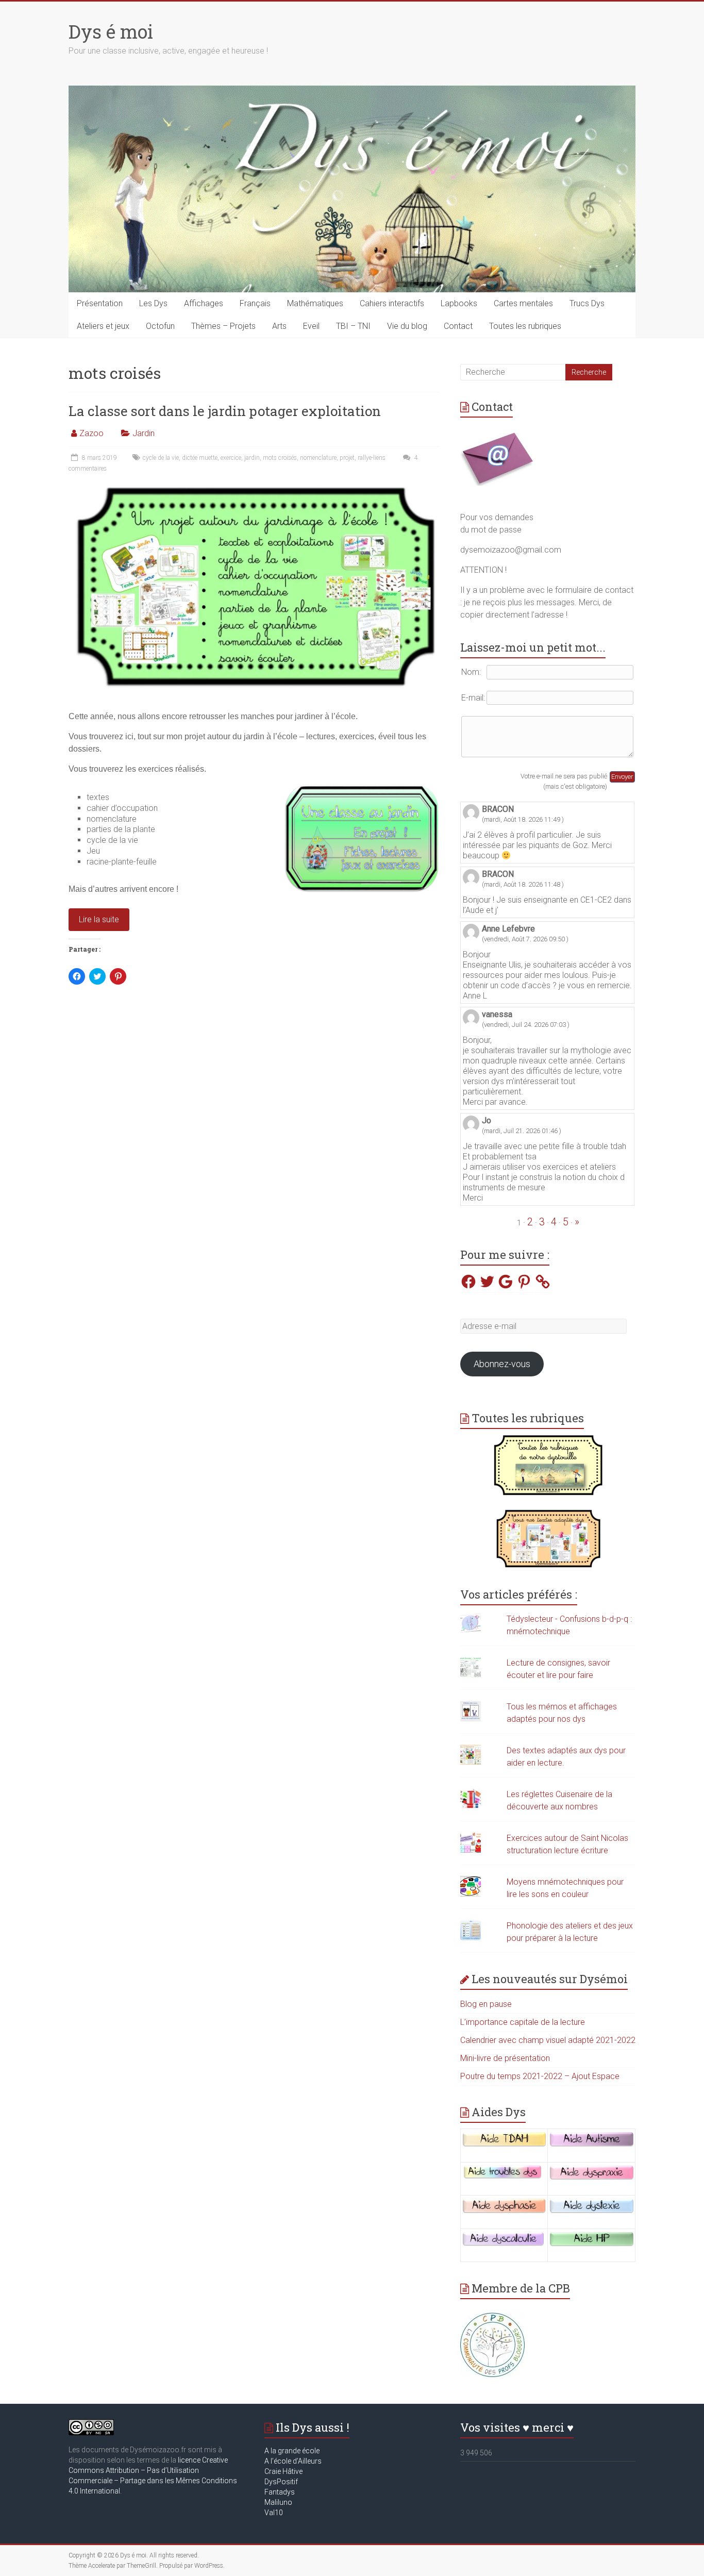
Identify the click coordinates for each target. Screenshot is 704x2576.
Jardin (144, 433)
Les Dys (153, 303)
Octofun (160, 326)
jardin (252, 458)
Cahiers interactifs (392, 303)
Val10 (274, 2513)
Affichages (204, 303)
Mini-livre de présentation (505, 2058)
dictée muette (200, 458)
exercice (231, 458)
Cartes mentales (523, 303)
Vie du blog (407, 326)
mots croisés (280, 458)
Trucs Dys (587, 303)
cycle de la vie (161, 458)
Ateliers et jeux (103, 326)
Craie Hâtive (283, 2471)
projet (347, 458)
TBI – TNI (353, 326)
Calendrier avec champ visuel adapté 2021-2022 (548, 2040)
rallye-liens (372, 458)
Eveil (311, 326)
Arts (279, 326)
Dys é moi (111, 31)
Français (255, 303)
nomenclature (318, 458)
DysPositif (283, 2482)
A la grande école (292, 2451)
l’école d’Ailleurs (295, 2461)
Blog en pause (486, 2004)
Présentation (100, 303)
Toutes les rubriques (525, 326)
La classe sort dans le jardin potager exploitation (225, 411)
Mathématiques (315, 303)
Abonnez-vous (502, 1364)
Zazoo (91, 433)
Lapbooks (459, 303)
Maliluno (278, 2502)
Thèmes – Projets (223, 326)
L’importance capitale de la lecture (523, 2022)
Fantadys (281, 2492)
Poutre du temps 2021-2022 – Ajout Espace (540, 2076)
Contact (458, 326)
